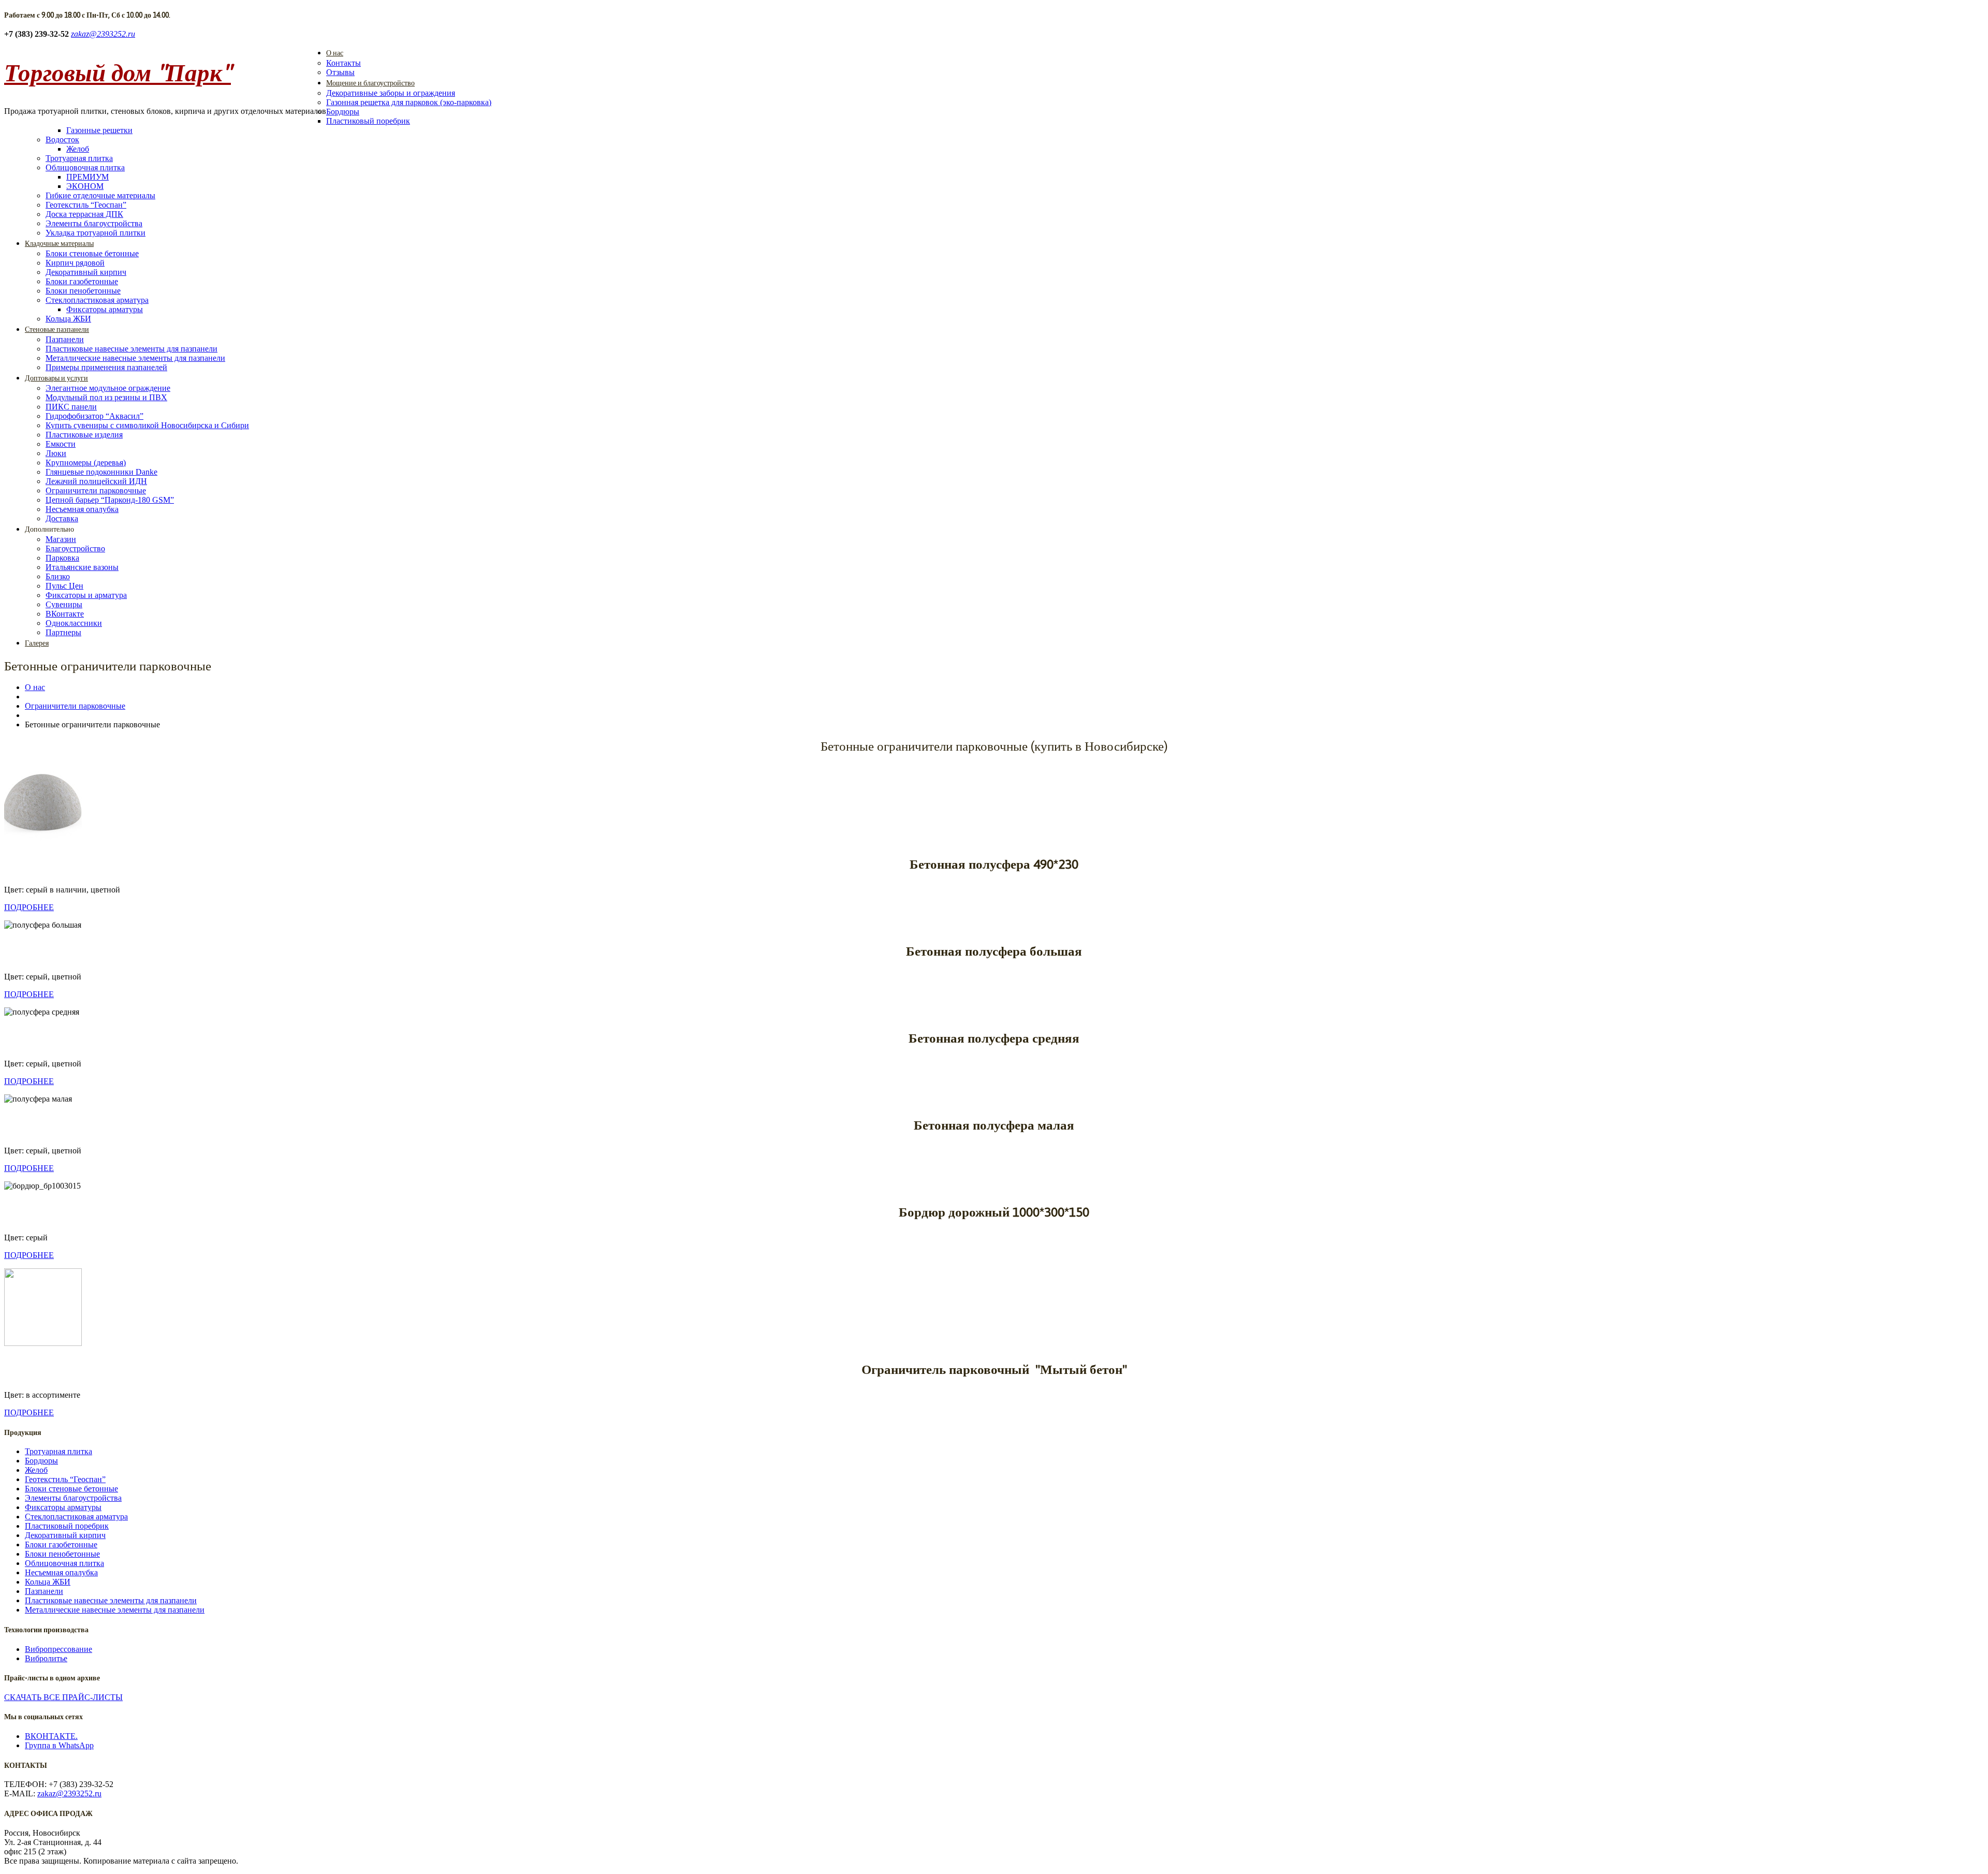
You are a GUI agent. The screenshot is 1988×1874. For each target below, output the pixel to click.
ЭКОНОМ (85, 186)
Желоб (78, 149)
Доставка (62, 518)
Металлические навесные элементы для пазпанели (135, 358)
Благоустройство (75, 548)
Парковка (62, 558)
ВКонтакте (65, 614)
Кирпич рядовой (75, 263)
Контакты (343, 63)
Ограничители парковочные (96, 491)
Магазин (61, 539)
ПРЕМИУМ (87, 177)
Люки (56, 453)
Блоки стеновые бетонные (92, 253)
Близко (58, 576)
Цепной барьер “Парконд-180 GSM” (110, 500)
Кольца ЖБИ (68, 319)
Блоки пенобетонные (83, 291)
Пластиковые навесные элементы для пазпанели (131, 349)
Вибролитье (46, 1658)
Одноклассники (74, 623)
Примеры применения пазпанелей (106, 367)
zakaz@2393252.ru (103, 34)
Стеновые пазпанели (57, 329)
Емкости (61, 444)
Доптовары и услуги (56, 378)
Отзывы (340, 72)
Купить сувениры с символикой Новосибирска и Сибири (147, 425)
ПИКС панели (71, 407)
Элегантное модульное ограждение (108, 388)
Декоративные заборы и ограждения (391, 93)
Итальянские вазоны (82, 567)
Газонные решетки (99, 130)
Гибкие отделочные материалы (100, 195)
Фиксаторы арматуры (105, 309)
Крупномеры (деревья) (86, 463)
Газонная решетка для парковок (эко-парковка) (409, 102)
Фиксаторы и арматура (86, 595)
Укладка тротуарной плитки (96, 233)
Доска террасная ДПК (84, 214)
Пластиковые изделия (84, 435)
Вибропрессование (59, 1649)
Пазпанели (65, 339)
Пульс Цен (64, 586)
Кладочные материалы (59, 243)
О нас (335, 53)
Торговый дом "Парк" (118, 72)
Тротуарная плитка (79, 158)
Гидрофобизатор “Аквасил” (94, 416)
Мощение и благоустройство (370, 83)
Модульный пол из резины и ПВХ (106, 397)
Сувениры (64, 604)
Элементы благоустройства (94, 223)
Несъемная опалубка (82, 509)
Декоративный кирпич (86, 272)
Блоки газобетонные (82, 281)
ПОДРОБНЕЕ (29, 907)
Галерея (37, 643)
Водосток (62, 140)
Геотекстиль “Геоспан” (86, 205)
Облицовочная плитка (85, 167)
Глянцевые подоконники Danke (101, 472)
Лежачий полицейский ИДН (96, 481)
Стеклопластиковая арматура (97, 300)
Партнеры (63, 632)
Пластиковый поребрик (368, 121)
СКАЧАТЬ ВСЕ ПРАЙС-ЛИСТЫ (63, 1697)
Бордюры (343, 112)
